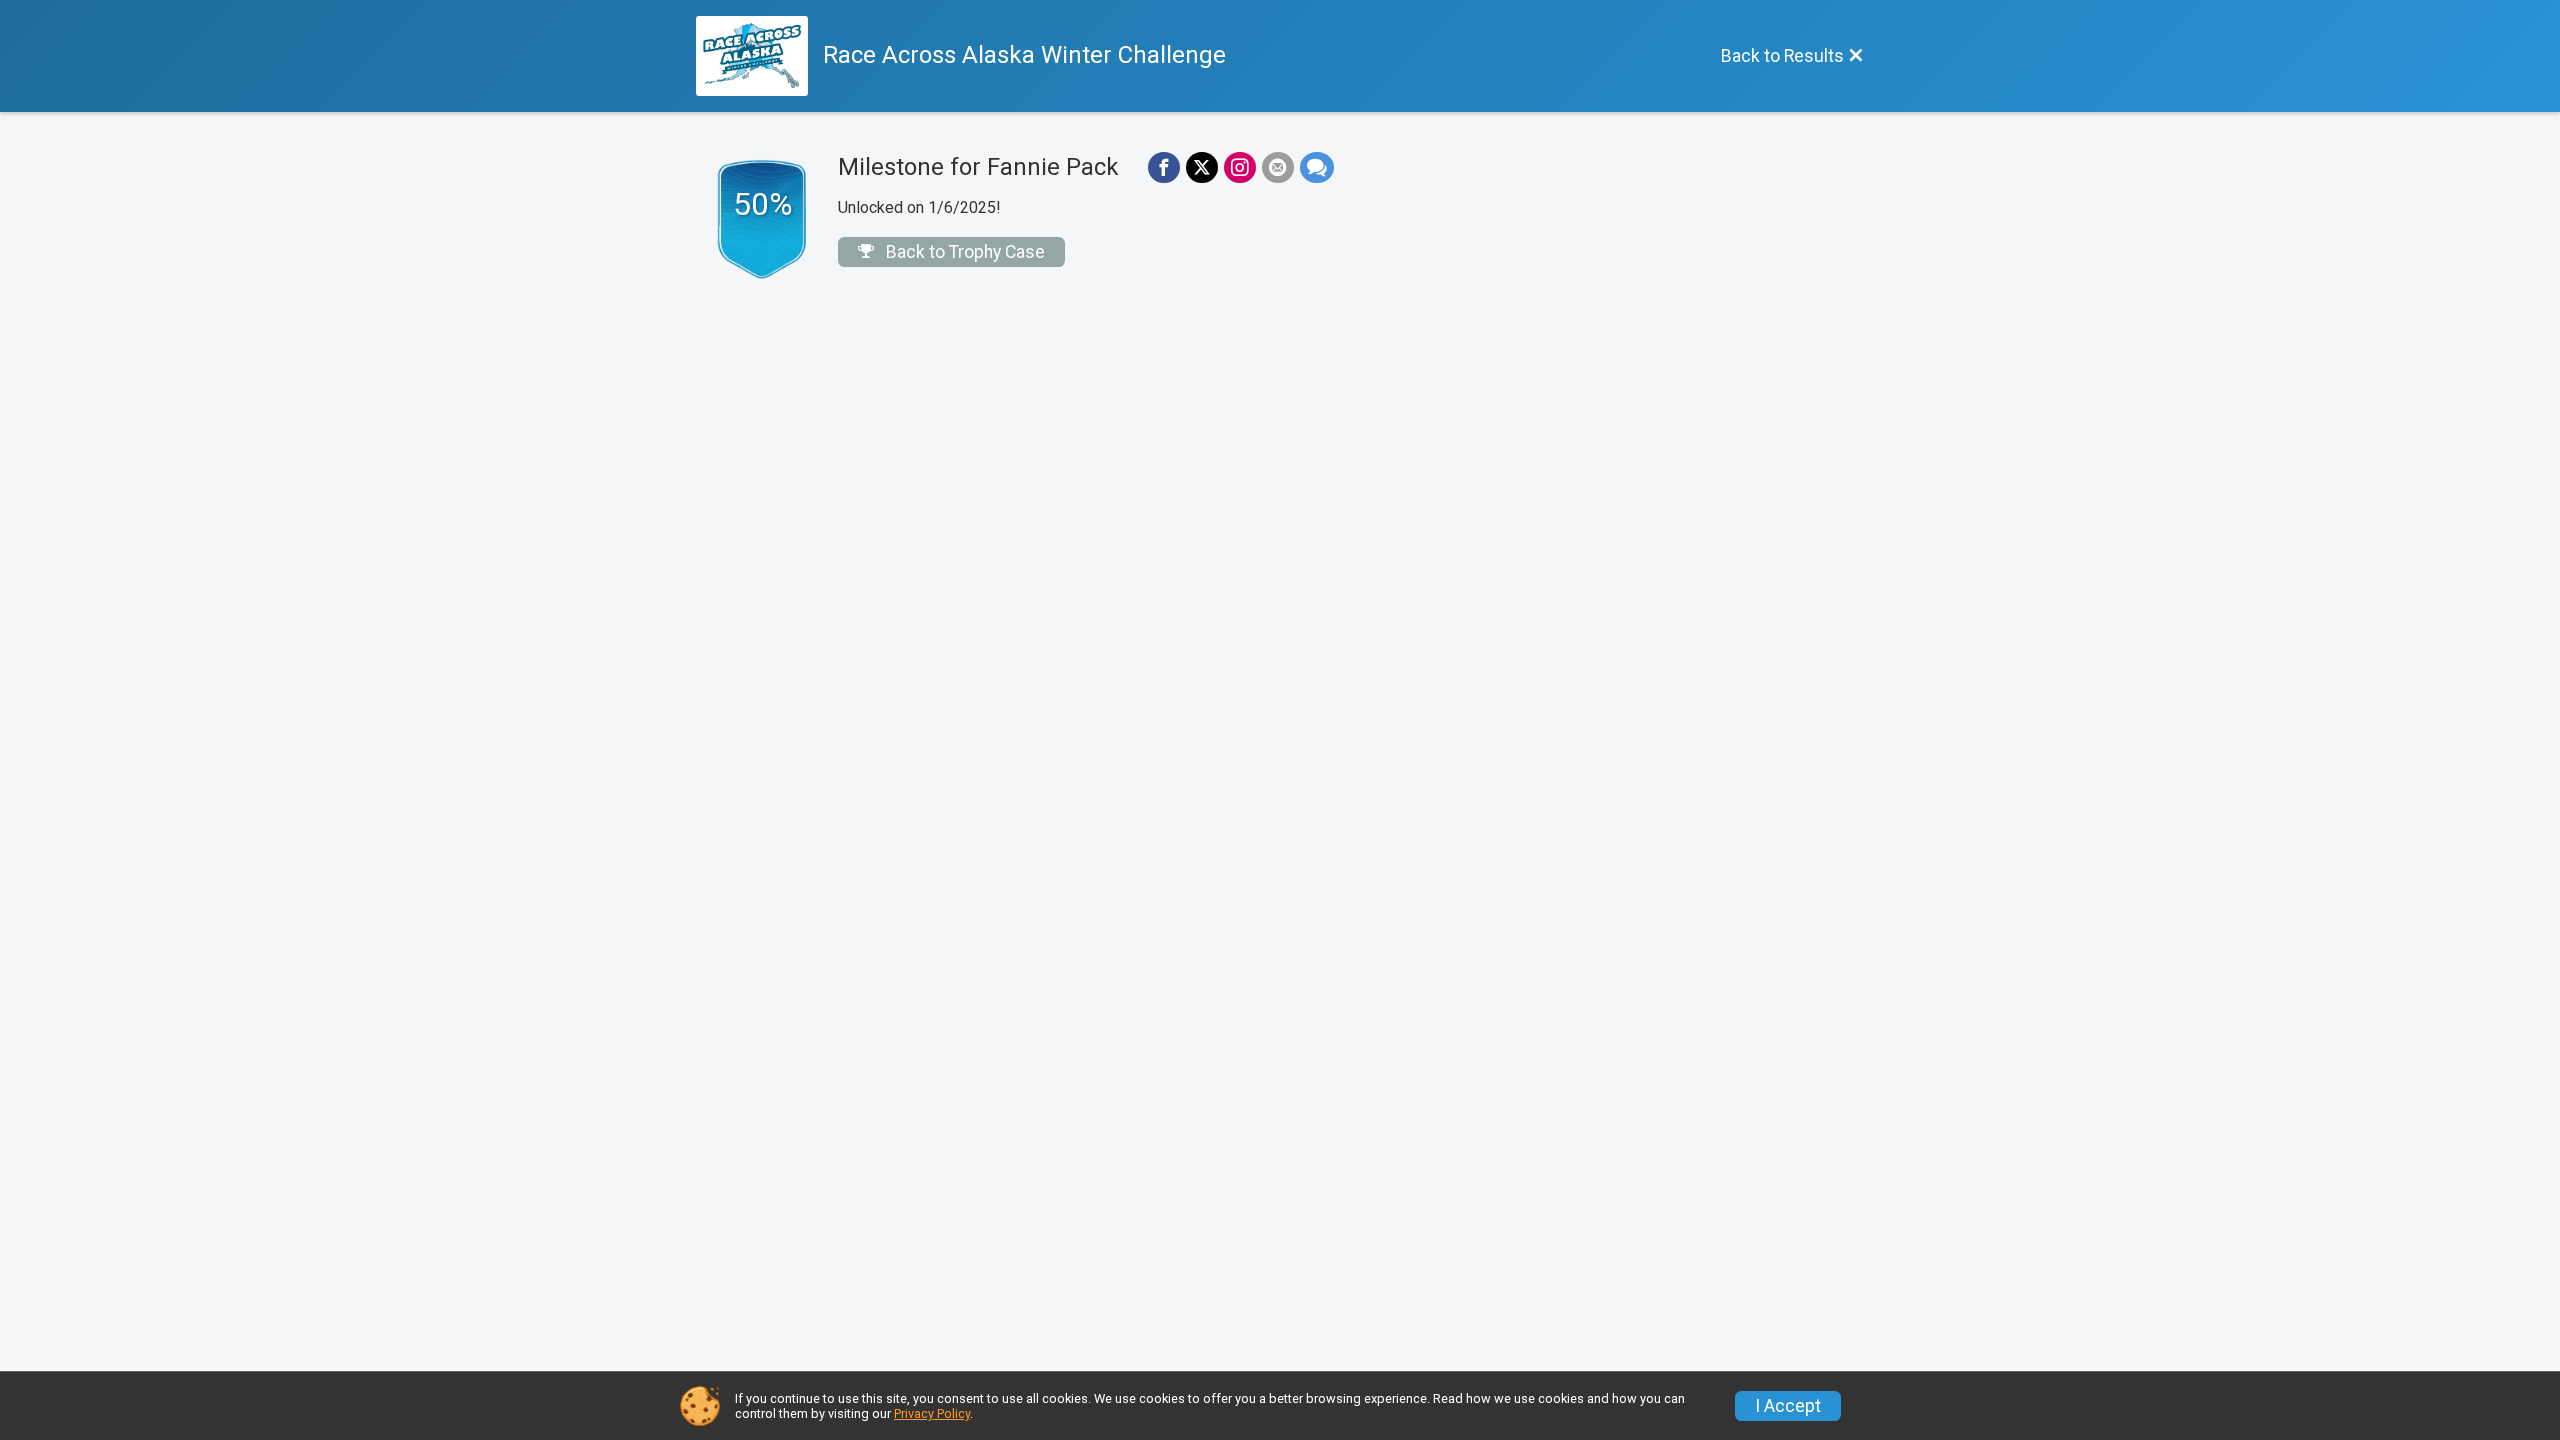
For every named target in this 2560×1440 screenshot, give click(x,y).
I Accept (1788, 1406)
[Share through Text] (1317, 168)
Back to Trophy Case (963, 252)
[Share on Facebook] (1164, 168)
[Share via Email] (1278, 168)
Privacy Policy (932, 1413)
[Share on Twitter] (1202, 168)
